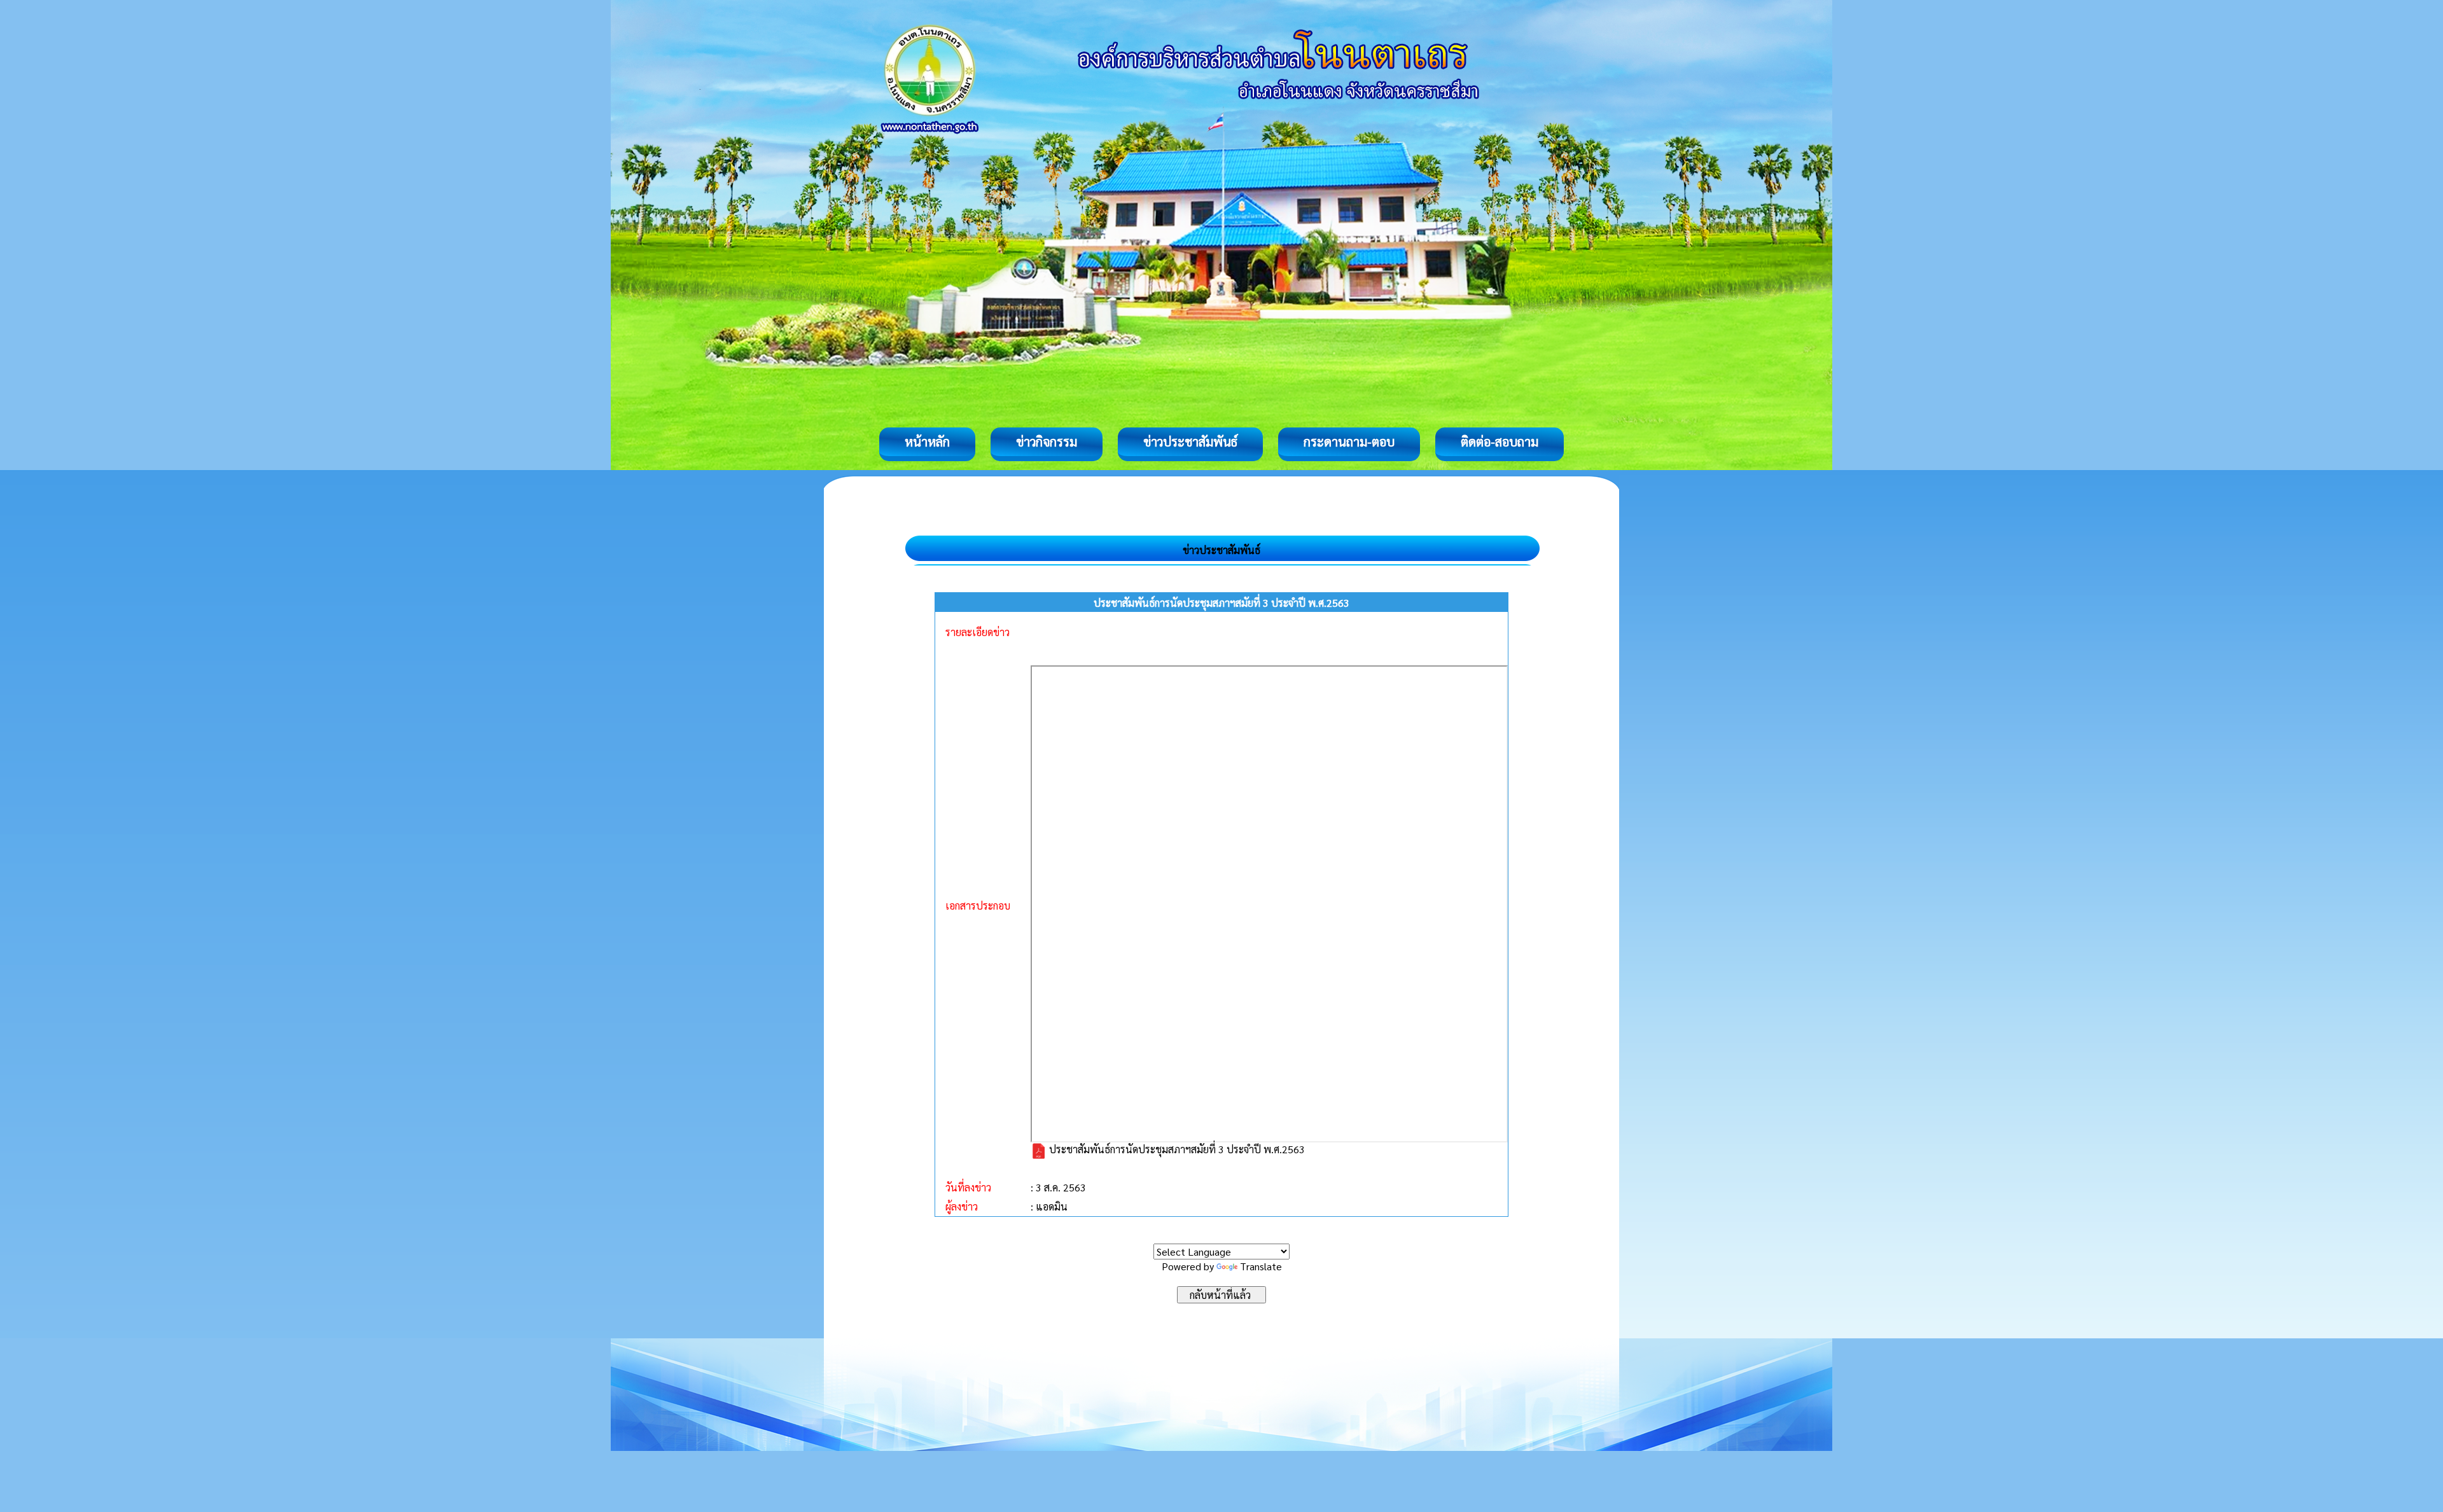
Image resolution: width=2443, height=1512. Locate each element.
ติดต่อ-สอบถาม (1500, 441)
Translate (1261, 1266)
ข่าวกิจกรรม (1047, 441)
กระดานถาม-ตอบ (1349, 441)
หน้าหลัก (927, 441)
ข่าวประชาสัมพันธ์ (1190, 441)
